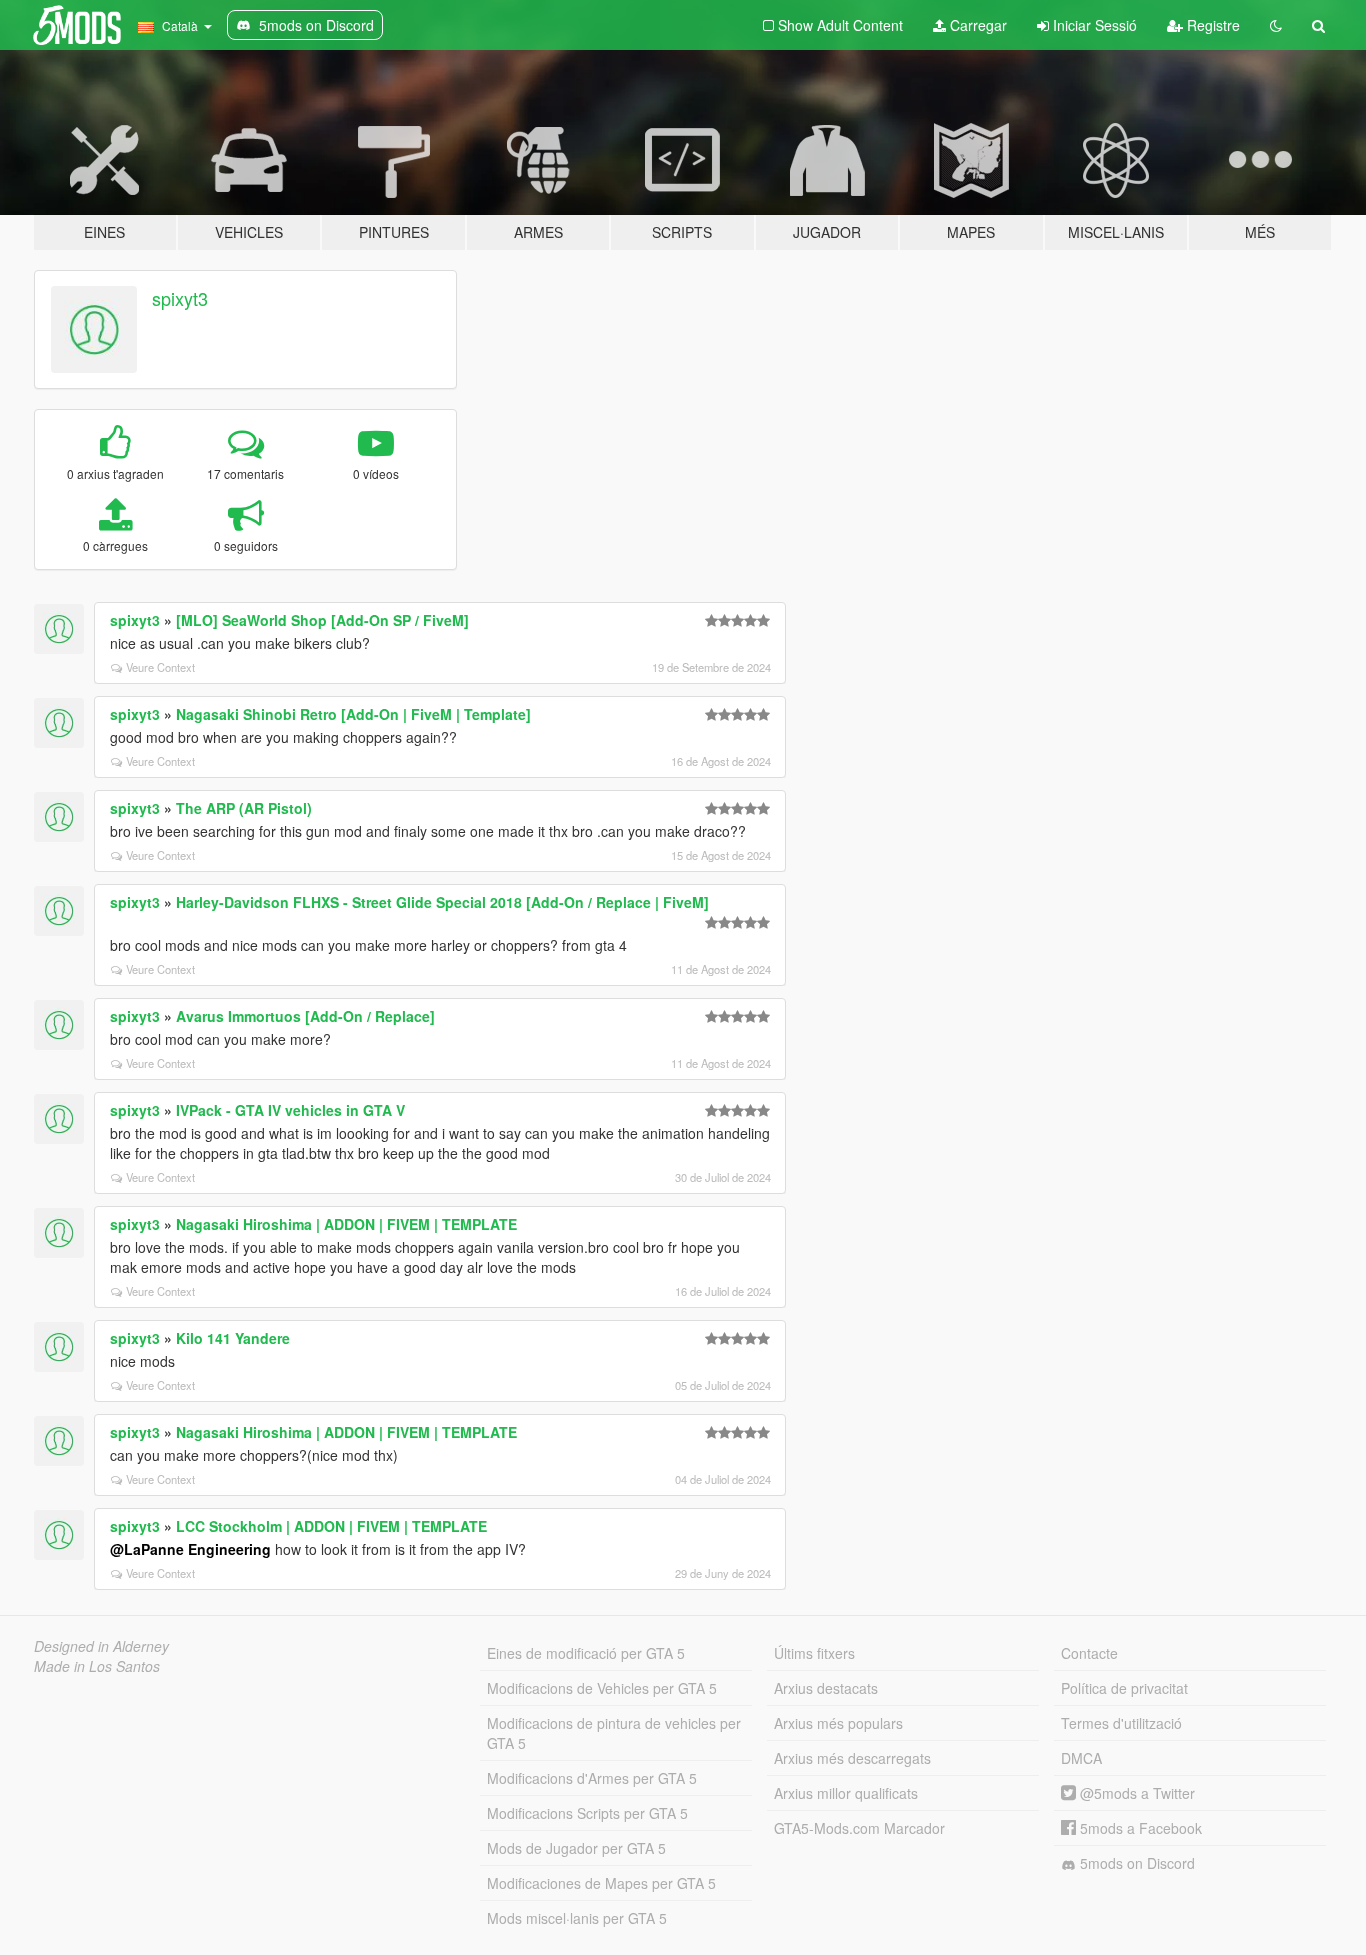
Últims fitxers (814, 1653)
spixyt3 (180, 298)
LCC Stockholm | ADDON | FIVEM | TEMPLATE (331, 1526)
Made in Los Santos (97, 1666)
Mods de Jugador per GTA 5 (576, 1848)
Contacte (1089, 1653)
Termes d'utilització (1121, 1723)
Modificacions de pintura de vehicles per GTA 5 (614, 1733)
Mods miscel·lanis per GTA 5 (577, 1918)
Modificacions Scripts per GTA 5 (587, 1813)
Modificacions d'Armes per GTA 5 (592, 1778)
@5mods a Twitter (1135, 1793)
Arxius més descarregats (852, 1758)
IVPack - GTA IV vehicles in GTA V (290, 1110)
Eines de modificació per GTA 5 (586, 1653)
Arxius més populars (838, 1723)
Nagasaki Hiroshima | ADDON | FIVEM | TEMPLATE (346, 1224)
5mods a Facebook (1139, 1828)
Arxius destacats (826, 1688)
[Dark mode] (1276, 25)
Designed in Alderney (101, 1646)
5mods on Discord (1135, 1863)
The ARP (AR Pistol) (244, 808)
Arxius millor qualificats (846, 1793)
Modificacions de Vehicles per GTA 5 (602, 1688)
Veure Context (160, 667)
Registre (1211, 25)
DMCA (1081, 1758)
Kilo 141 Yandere (233, 1338)
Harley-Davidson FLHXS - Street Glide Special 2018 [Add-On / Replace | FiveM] (442, 902)
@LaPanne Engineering (190, 1549)
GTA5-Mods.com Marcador (859, 1828)
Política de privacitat (1124, 1688)
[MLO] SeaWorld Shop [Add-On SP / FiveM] (322, 620)
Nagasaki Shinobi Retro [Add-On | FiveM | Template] (353, 714)
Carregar (976, 25)
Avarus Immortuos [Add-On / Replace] (305, 1016)
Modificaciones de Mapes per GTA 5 (601, 1883)
